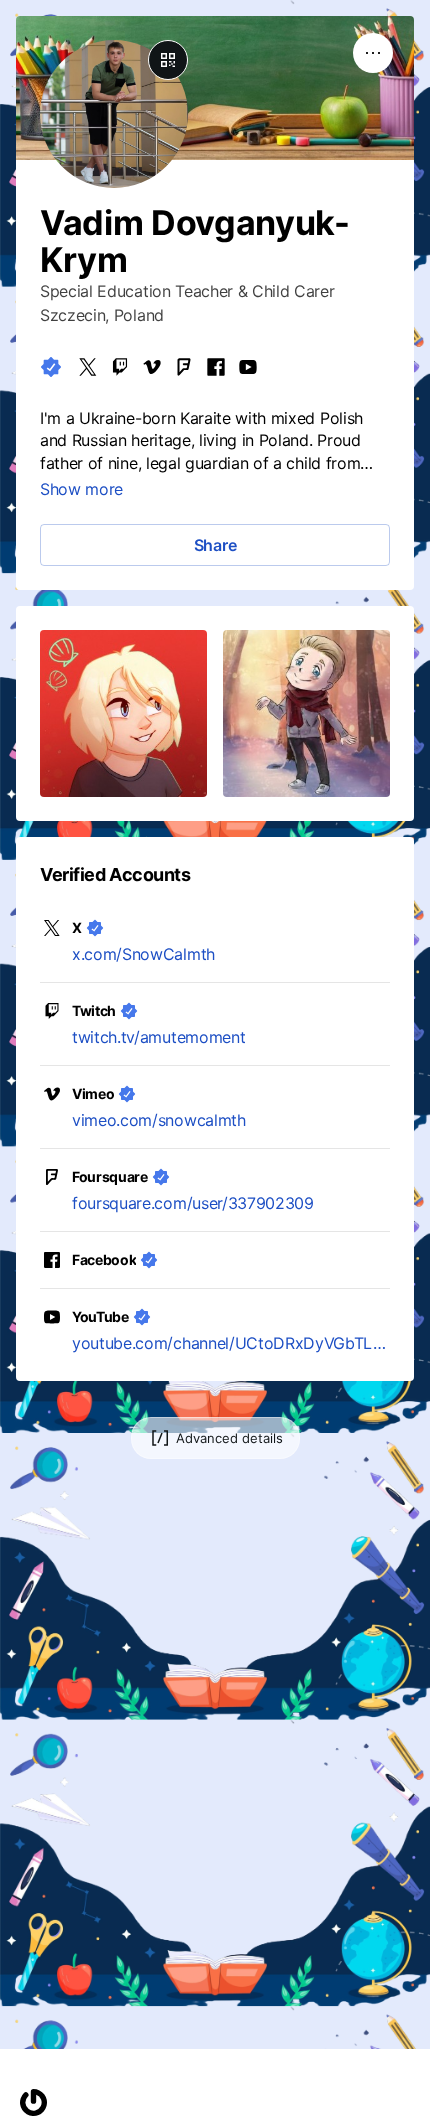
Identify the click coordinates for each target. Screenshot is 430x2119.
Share (215, 545)
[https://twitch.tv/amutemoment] (120, 367)
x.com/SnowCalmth (143, 954)
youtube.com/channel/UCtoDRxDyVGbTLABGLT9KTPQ (231, 1343)
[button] (123, 713)
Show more (81, 489)
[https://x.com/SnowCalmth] (88, 367)
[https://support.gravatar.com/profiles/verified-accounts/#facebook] (216, 367)
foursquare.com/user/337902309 (193, 1203)
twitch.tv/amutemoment (158, 1037)
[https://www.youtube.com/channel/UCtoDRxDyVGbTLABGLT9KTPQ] (248, 367)
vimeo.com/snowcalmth (159, 1120)
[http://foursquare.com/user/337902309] (184, 367)
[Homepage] (33, 2102)
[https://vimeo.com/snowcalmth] (152, 367)
